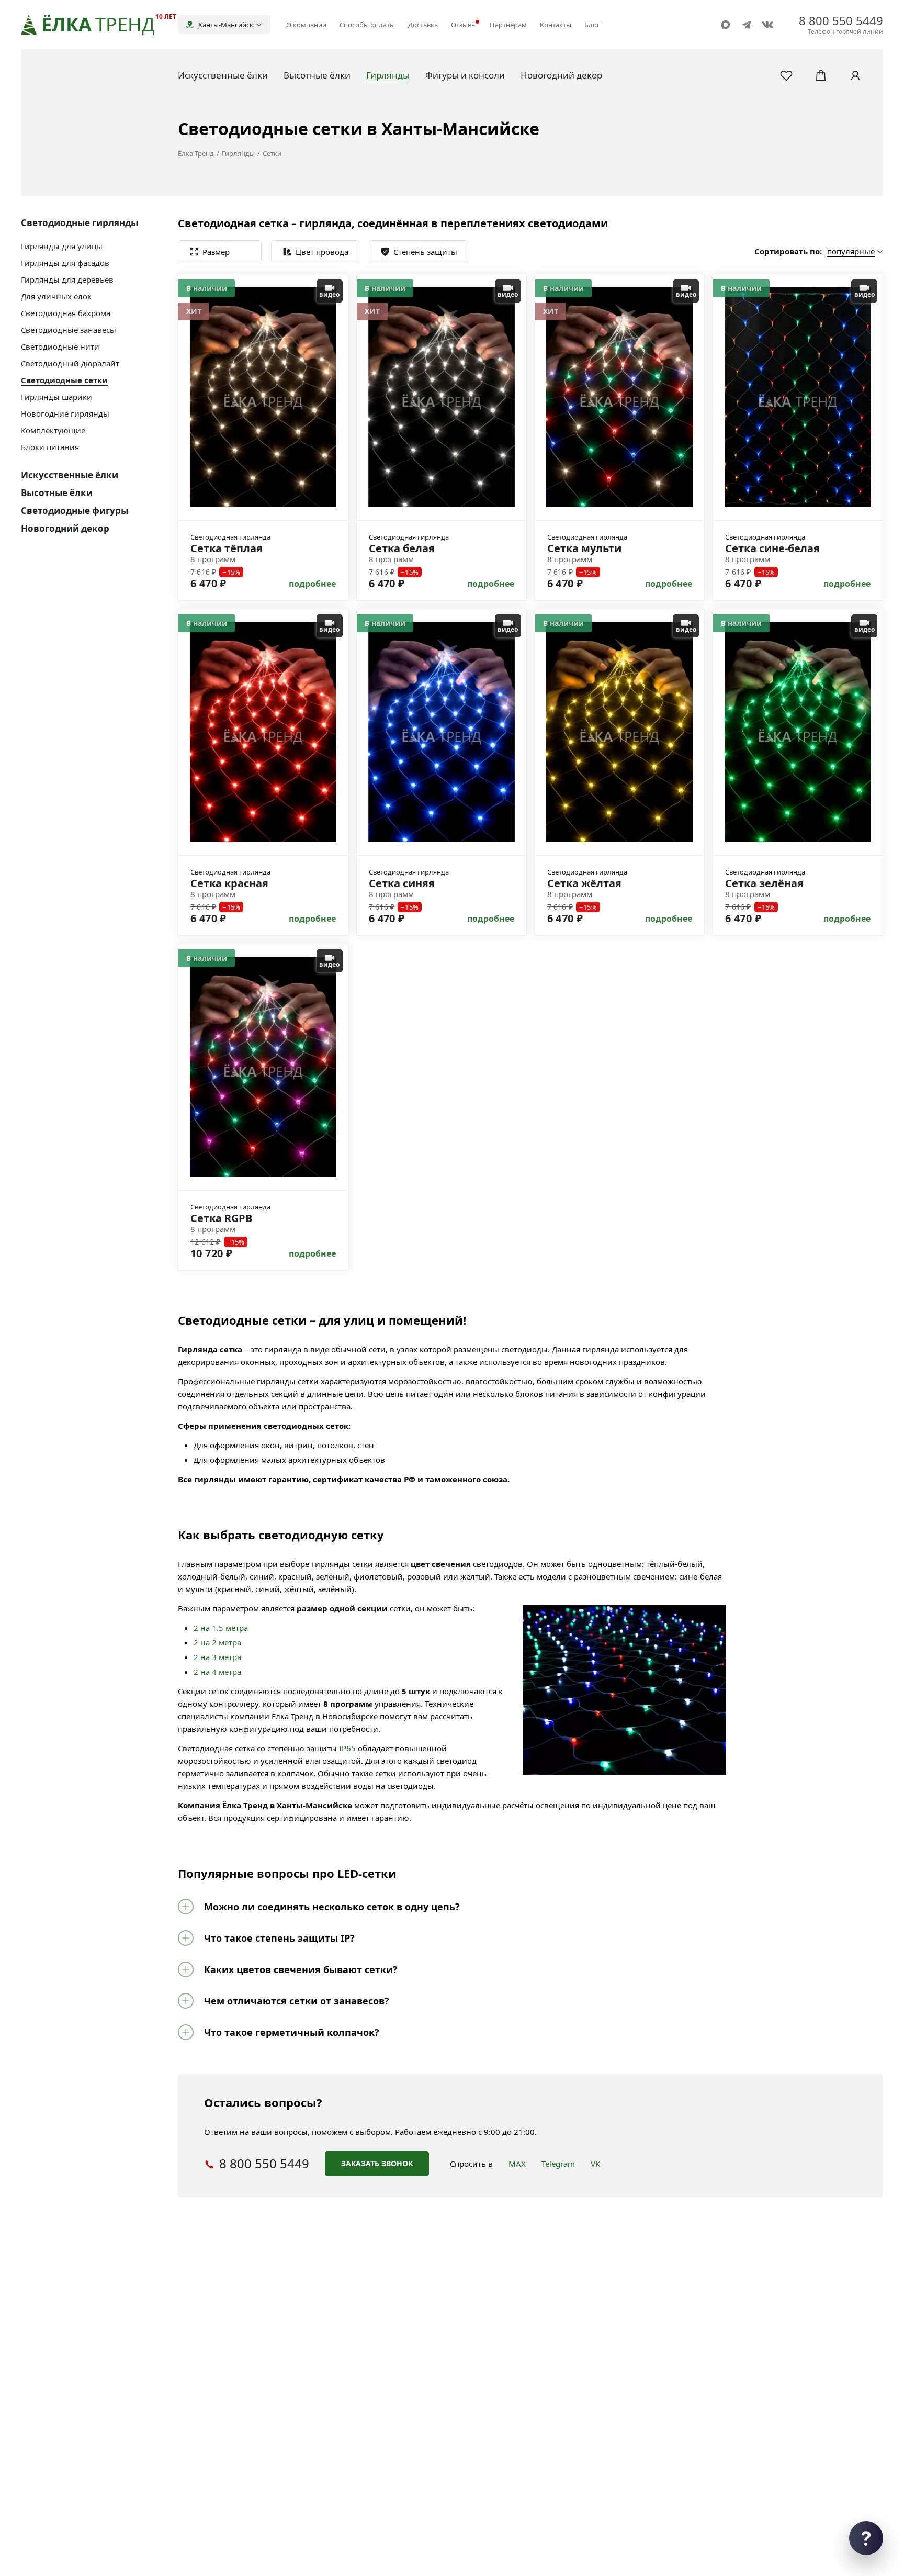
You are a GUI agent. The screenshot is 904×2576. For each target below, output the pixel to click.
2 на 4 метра (217, 1672)
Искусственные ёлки (70, 475)
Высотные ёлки (57, 493)
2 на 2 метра (217, 1642)
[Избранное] (786, 75)
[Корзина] (821, 75)
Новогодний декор (65, 528)
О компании (306, 25)
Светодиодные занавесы (69, 330)
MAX (517, 2164)
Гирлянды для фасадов (65, 263)
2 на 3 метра (217, 1657)
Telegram (558, 2164)
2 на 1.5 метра (221, 1628)
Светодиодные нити (60, 346)
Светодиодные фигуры (75, 511)
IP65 (347, 1748)
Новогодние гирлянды (65, 413)
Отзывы (464, 25)
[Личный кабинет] (855, 75)
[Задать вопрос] (866, 2538)
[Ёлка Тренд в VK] (767, 25)
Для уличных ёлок (56, 296)
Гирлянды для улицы (62, 246)
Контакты (556, 25)
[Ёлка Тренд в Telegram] (747, 25)
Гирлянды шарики (56, 397)
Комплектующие (53, 430)
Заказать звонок (377, 2163)
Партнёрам (508, 25)
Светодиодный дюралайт (70, 363)
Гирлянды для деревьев (67, 279)
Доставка (423, 25)
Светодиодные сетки (64, 380)
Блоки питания (50, 447)
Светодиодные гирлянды (80, 223)
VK (595, 2164)
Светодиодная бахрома (66, 313)
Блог (592, 25)
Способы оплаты (367, 25)
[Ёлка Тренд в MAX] (726, 25)
